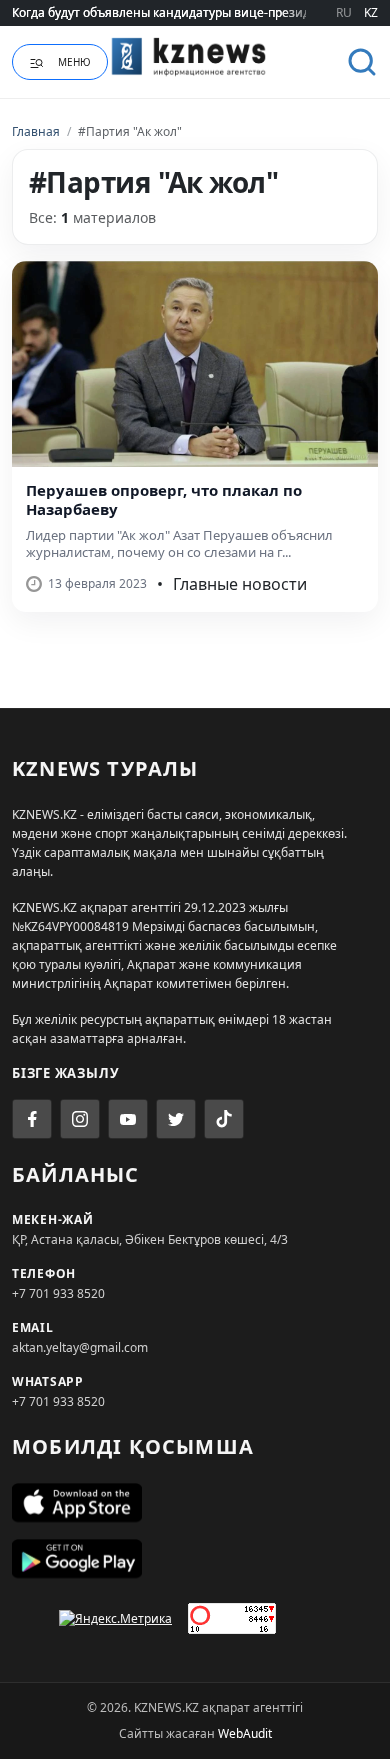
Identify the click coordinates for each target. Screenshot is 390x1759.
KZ (371, 12)
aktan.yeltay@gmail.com (80, 1347)
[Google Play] (195, 1559)
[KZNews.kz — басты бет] (195, 59)
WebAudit (245, 1733)
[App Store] (195, 1503)
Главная (36, 131)
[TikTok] (224, 1119)
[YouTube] (128, 1119)
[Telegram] (176, 1119)
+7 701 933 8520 (58, 1293)
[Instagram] (80, 1119)
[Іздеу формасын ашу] (362, 62)
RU (344, 12)
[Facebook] (32, 1119)
